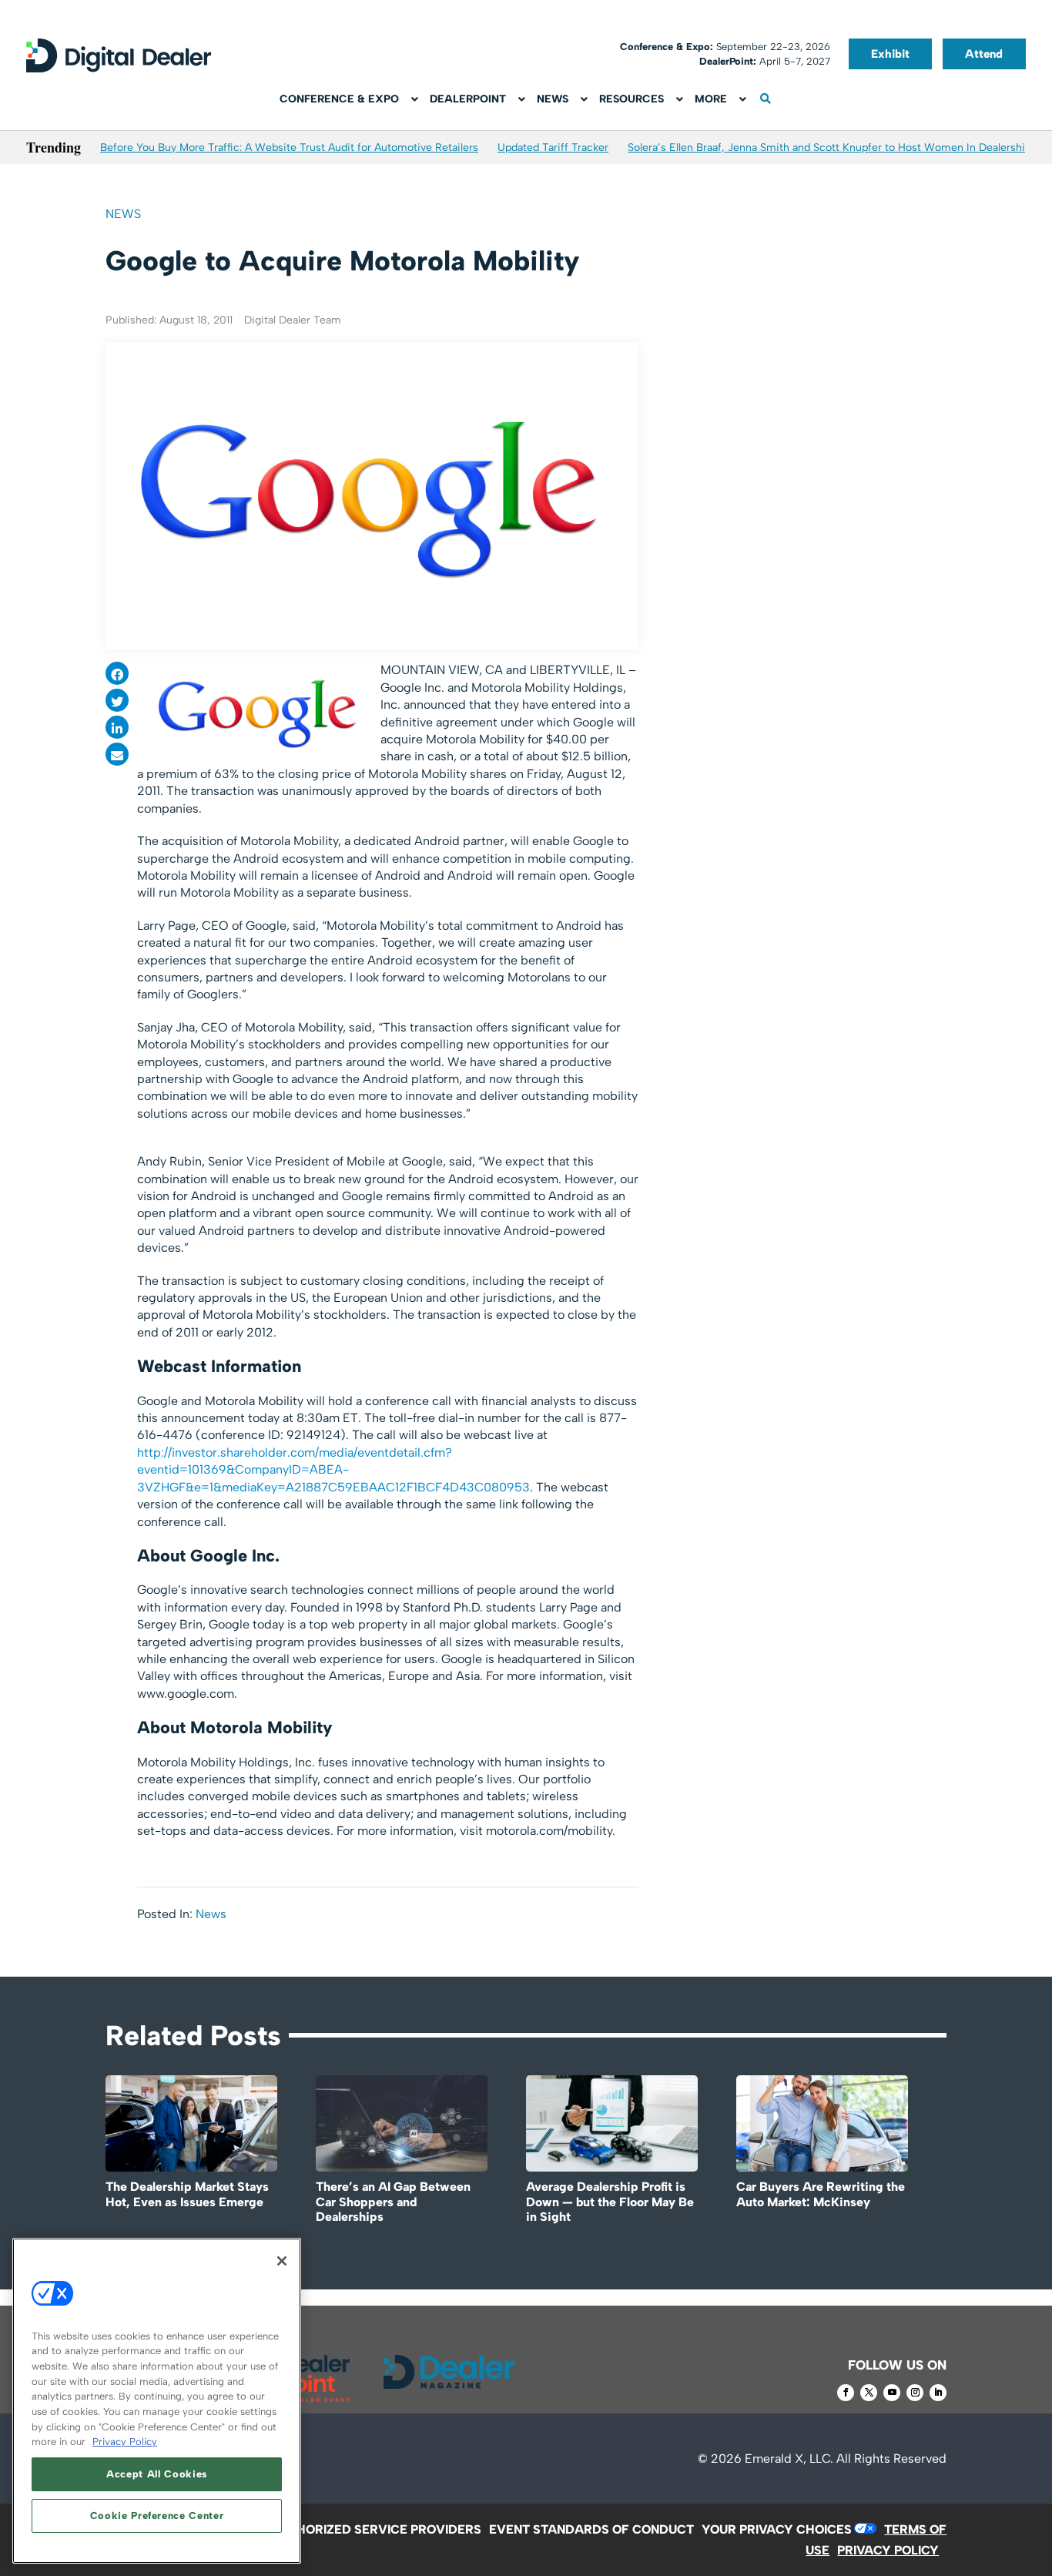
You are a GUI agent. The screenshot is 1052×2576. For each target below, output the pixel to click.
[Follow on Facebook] (846, 2393)
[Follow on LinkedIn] (938, 2393)
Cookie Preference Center (157, 2516)
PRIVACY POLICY (888, 2550)
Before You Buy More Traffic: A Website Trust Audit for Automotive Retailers (289, 148)
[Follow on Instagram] (915, 2393)
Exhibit (890, 54)
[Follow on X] (869, 2393)
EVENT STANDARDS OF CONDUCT (591, 2529)
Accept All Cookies (157, 2474)
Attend (984, 54)
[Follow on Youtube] (892, 2393)
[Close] (282, 2261)
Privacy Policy (125, 2442)
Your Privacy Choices (777, 2529)
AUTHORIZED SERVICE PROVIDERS (376, 2529)
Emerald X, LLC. (789, 2459)
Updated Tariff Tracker (553, 148)
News (123, 214)
